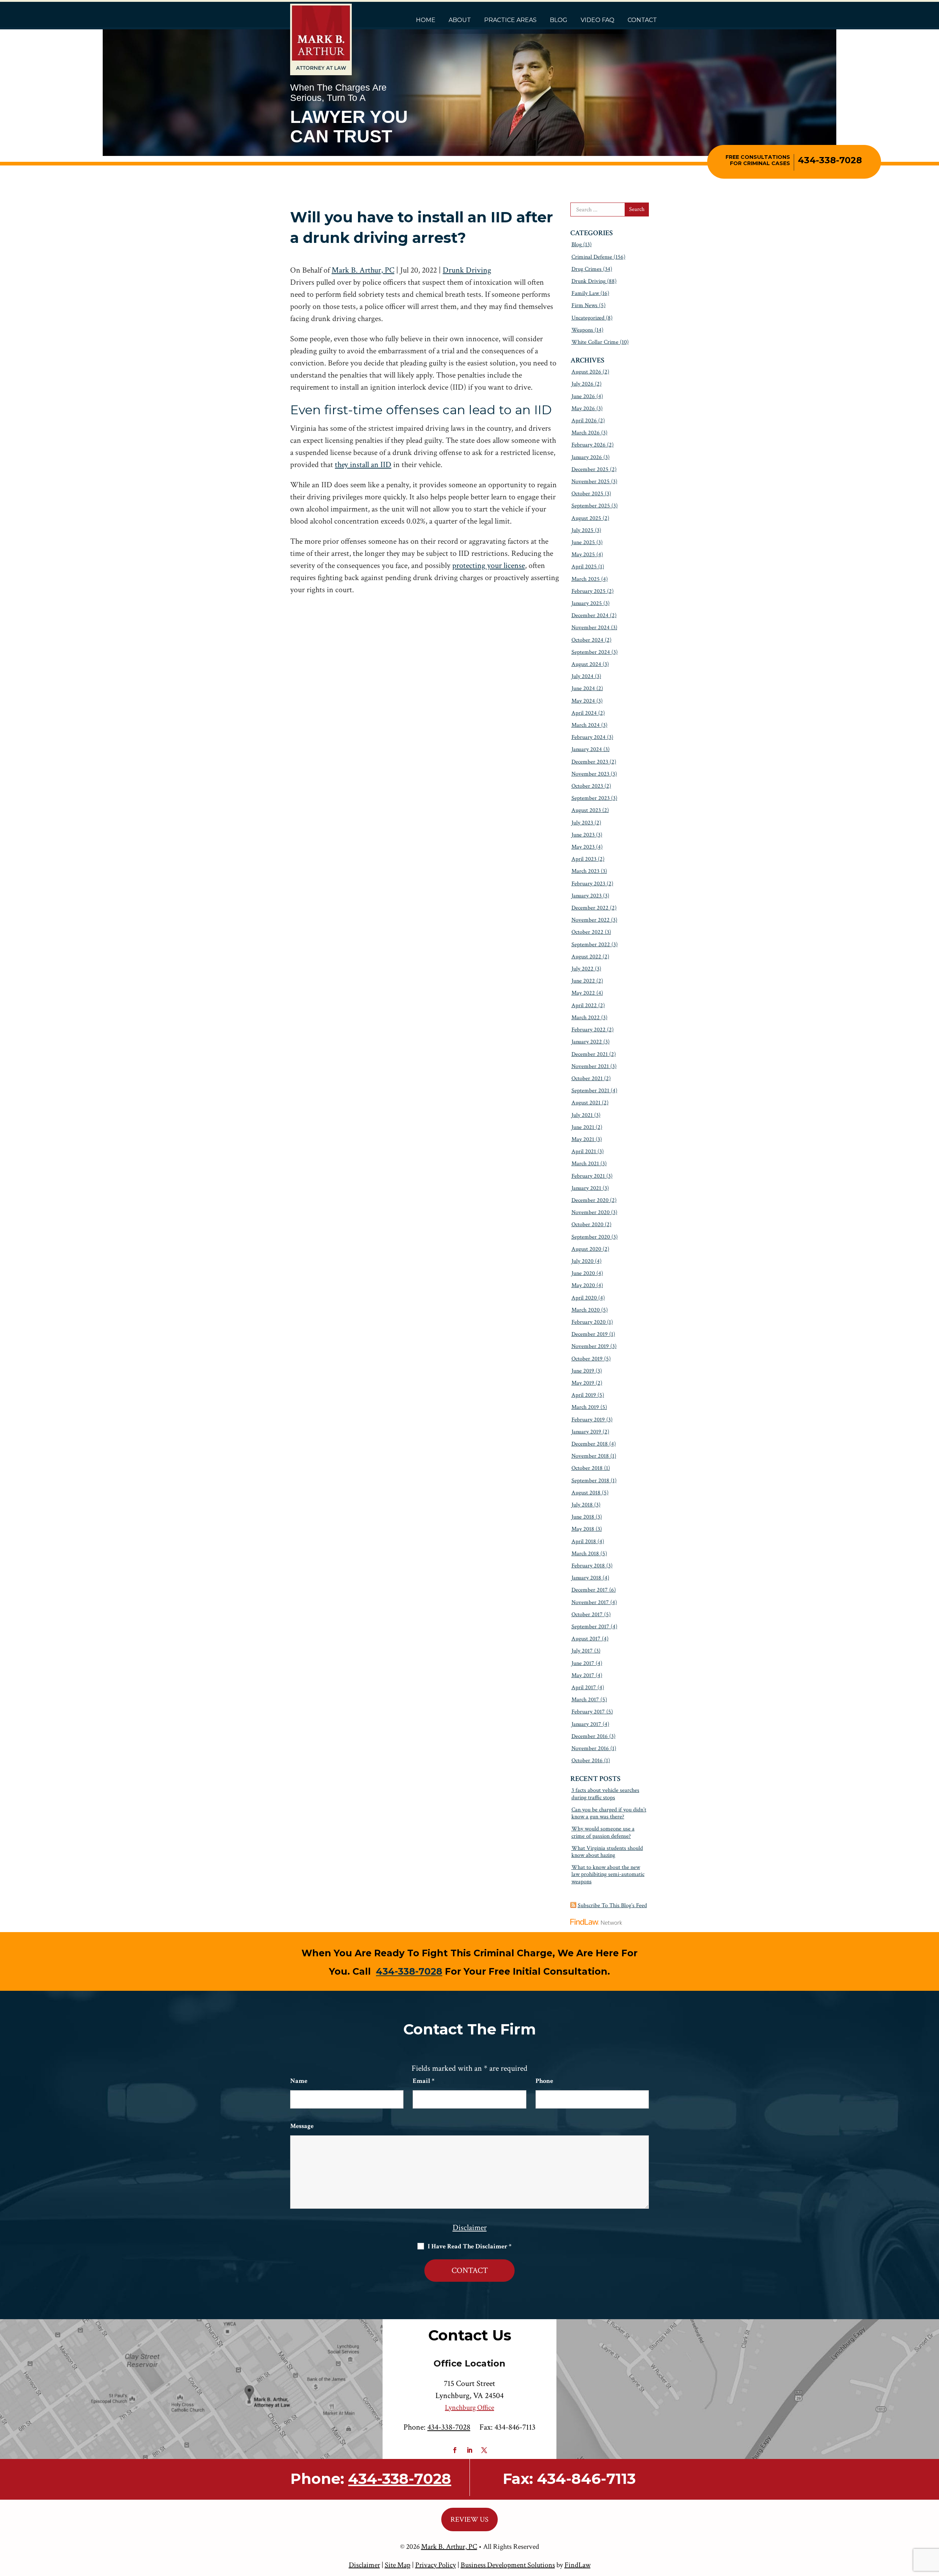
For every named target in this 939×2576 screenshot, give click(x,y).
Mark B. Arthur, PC (363, 270)
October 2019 (587, 1359)
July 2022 (582, 969)
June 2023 (583, 835)
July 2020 (582, 1261)
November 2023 (590, 774)
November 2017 (590, 1602)
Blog (559, 20)
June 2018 (583, 1517)
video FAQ (598, 20)
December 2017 (590, 1590)
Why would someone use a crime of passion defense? (603, 1832)
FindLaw (578, 2565)
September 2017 (590, 1627)
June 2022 (583, 981)
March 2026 (586, 433)
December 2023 (590, 762)
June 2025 (583, 542)
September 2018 (590, 1481)
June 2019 (583, 1371)
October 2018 (587, 1468)
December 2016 (590, 1736)
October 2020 (587, 1225)
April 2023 (584, 859)
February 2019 (588, 1420)
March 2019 (585, 1407)
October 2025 (587, 494)
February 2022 (589, 1030)
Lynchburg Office (469, 2408)
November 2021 (590, 1066)
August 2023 (586, 810)
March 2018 (585, 1554)
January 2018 (586, 1578)
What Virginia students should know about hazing (607, 1852)
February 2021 (588, 1176)
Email (423, 2081)
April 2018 (584, 1542)
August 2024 (586, 664)
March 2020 (586, 1310)
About (460, 20)
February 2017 (588, 1712)
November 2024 (591, 628)
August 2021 (586, 1103)
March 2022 (586, 1018)
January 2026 (587, 457)
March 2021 (585, 1164)
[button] (932, 2523)
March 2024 (586, 725)
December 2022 (590, 908)
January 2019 (586, 1432)
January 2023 (587, 896)
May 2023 (583, 847)
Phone (544, 2081)
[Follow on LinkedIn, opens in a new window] (469, 2450)
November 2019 (590, 1346)
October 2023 (587, 786)
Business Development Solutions (508, 2565)
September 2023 (591, 798)
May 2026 (583, 409)
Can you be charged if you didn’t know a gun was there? (609, 1813)
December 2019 (590, 1334)
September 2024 (591, 652)
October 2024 (587, 640)
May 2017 (583, 1675)
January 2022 (587, 1042)
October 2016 (587, 1761)
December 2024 (590, 615)
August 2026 (586, 372)
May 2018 (583, 1529)
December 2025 (590, 469)
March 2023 (585, 871)
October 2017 (587, 1615)
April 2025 (584, 567)
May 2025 (583, 555)
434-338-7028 (830, 160)
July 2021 (582, 1115)
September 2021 (590, 1091)
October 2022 (587, 932)
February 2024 (589, 737)
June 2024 (583, 688)
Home (426, 20)
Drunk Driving (467, 270)
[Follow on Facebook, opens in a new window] (455, 2450)
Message (302, 2126)
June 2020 (583, 1273)
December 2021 (590, 1054)
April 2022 (584, 1005)
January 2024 (587, 749)
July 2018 (582, 1505)
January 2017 (586, 1724)
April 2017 (584, 1688)
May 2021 (583, 1139)
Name (299, 2081)
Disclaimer (470, 2228)
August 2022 (586, 957)
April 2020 (584, 1298)
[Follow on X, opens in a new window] (484, 2450)
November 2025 (591, 482)
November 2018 (590, 1456)
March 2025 (586, 579)
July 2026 (582, 384)
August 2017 (586, 1639)
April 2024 (584, 713)
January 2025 (587, 603)
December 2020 (590, 1200)
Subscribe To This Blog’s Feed (612, 1905)
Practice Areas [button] (510, 20)
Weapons (582, 330)
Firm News (584, 305)
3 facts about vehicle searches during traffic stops (605, 1794)
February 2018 (588, 1566)
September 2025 (591, 506)
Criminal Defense (592, 257)
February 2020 (589, 1322)
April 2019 (584, 1395)
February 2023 (588, 884)
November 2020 (591, 1212)
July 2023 (582, 823)
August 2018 (586, 1493)
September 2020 (591, 1237)
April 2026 (584, 421)
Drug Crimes (587, 269)
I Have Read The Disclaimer (469, 2247)
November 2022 (591, 920)
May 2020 (583, 1285)
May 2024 (583, 701)
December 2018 (590, 1444)
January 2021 (586, 1188)
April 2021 (584, 1152)
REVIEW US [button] (469, 2519)
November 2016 (590, 1748)
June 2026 (583, 396)
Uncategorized (588, 318)
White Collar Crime (595, 342)
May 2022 (583, 993)
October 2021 (587, 1079)
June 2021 (583, 1127)
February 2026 (589, 445)
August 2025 (586, 518)
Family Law (585, 293)
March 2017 (585, 1700)
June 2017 (583, 1663)
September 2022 (591, 945)
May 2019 (583, 1383)
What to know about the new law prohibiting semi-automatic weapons (608, 1874)
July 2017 (582, 1651)
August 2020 (586, 1249)
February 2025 (589, 591)
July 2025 (582, 530)
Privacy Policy (436, 2565)
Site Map (398, 2565)
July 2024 (582, 676)
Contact (642, 20)
